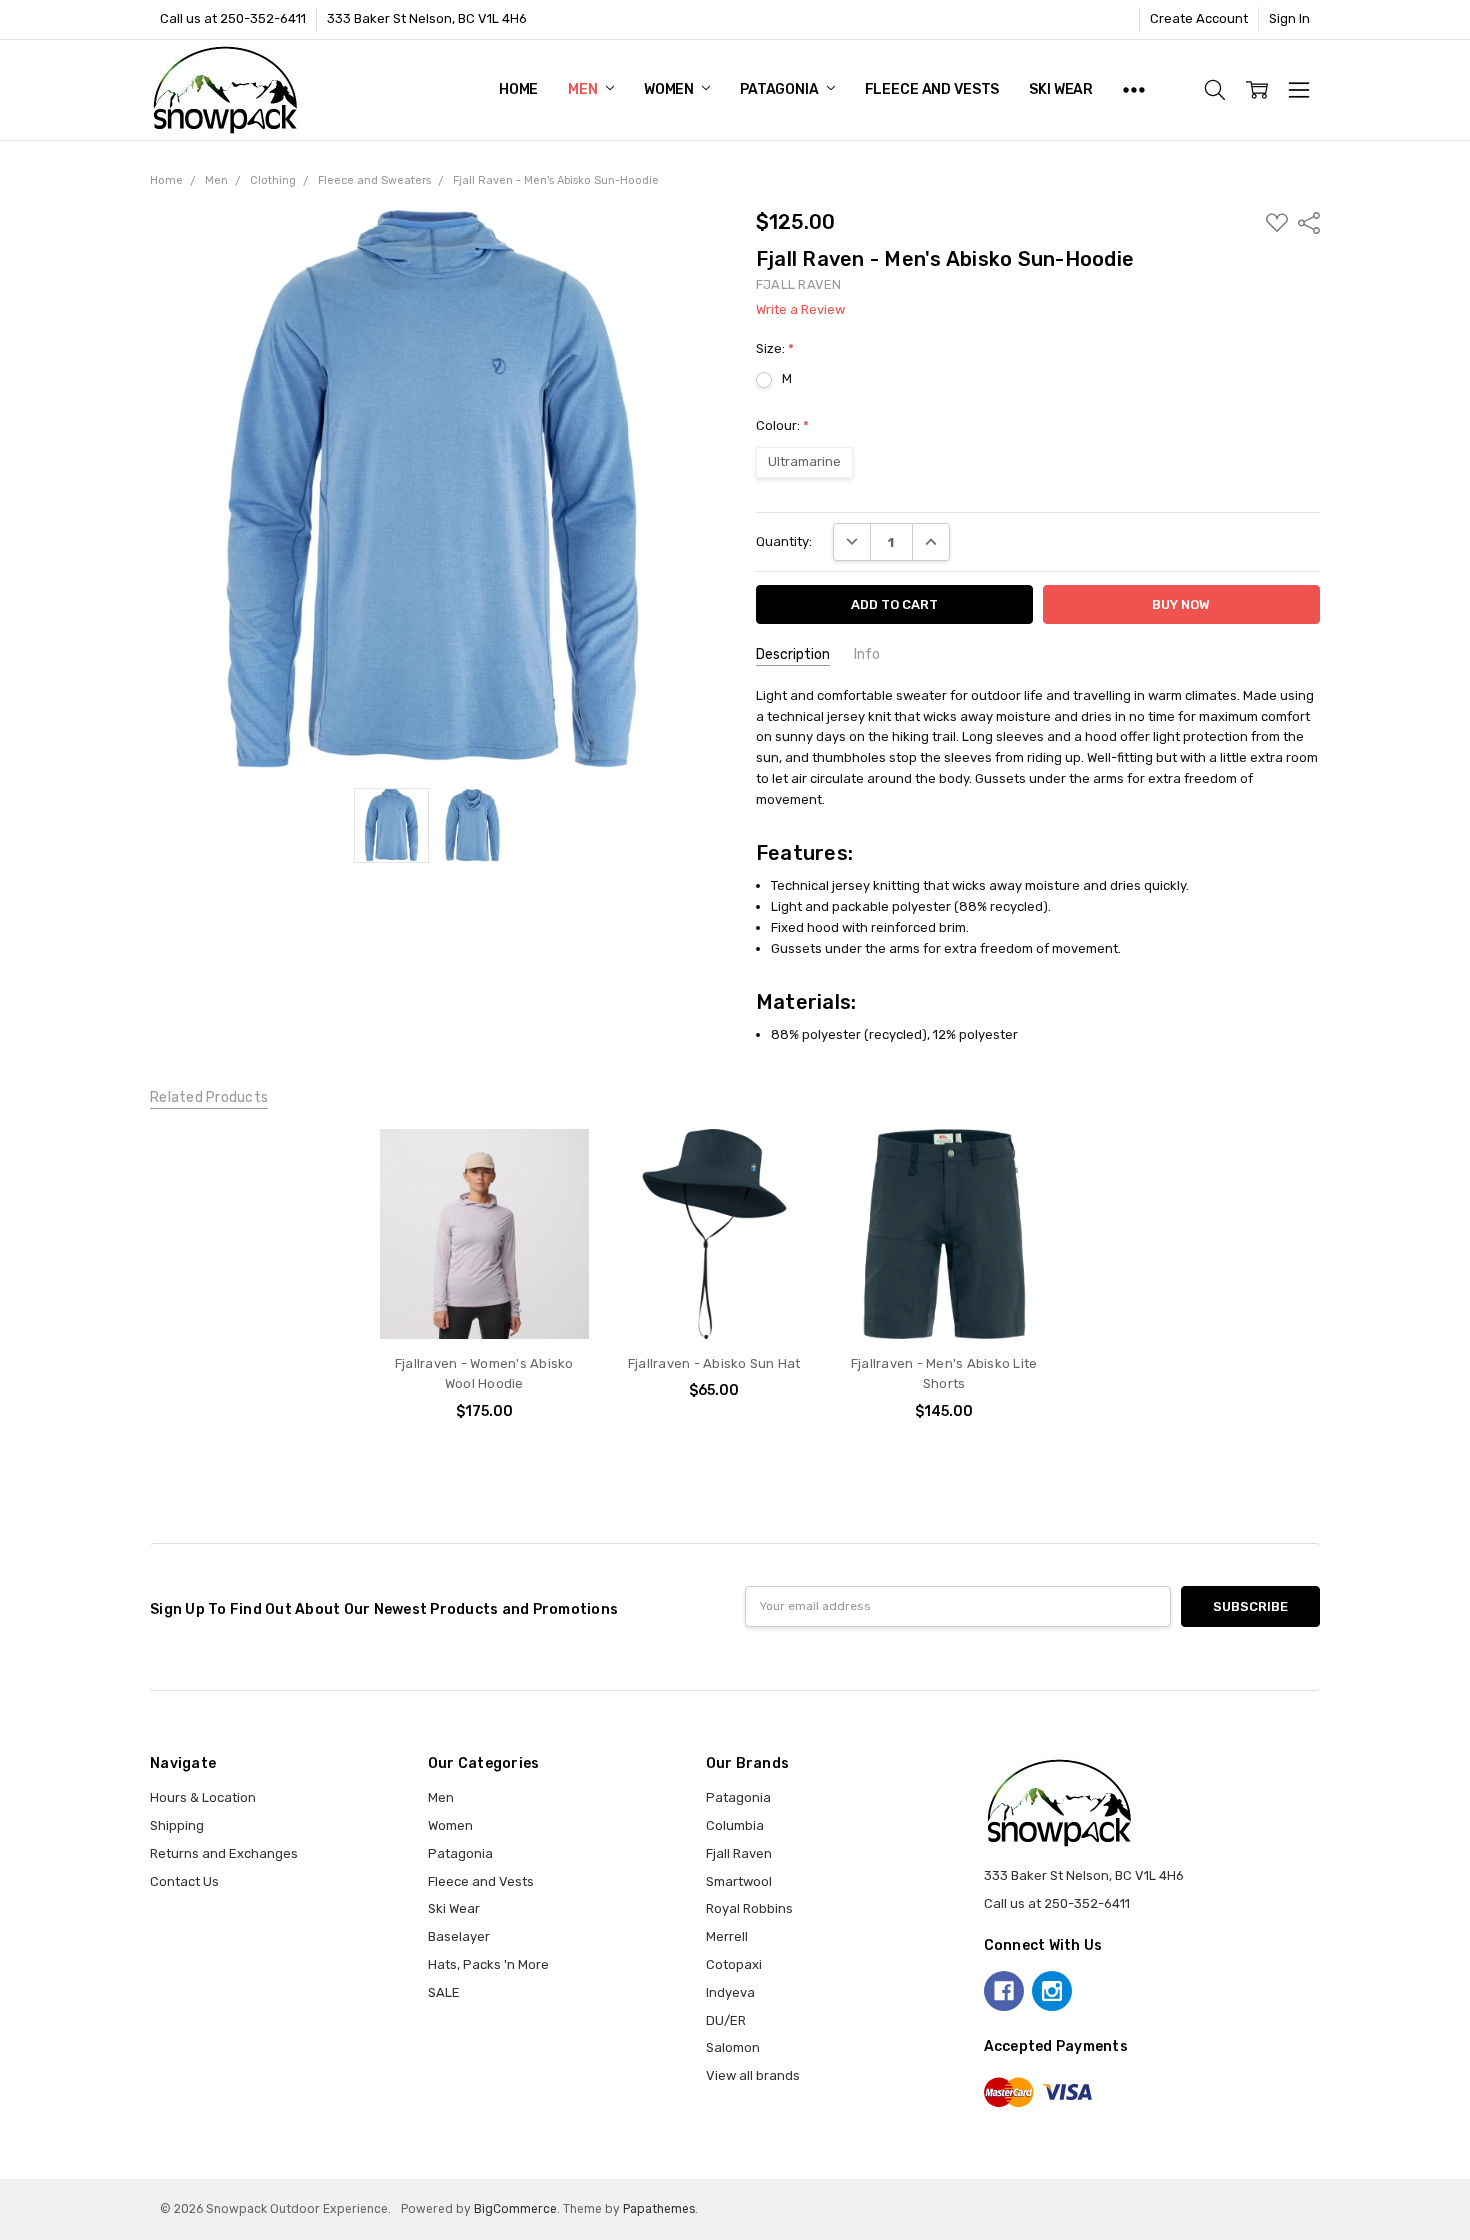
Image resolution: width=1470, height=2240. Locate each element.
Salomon (733, 2047)
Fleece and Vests (932, 89)
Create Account (1199, 18)
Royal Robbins (749, 1908)
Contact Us (184, 1881)
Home (518, 89)
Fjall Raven (739, 1853)
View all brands (753, 2075)
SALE (444, 1992)
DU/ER (726, 2020)
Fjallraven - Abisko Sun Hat (714, 1363)
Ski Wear (1061, 89)
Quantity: (784, 541)
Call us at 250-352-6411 (233, 18)
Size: (775, 348)
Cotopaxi (734, 1964)
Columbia (735, 1825)
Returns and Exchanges (224, 1853)
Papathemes (659, 2209)
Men (584, 89)
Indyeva (730, 1992)
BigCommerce (515, 2209)
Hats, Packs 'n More (488, 1964)
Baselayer (459, 1936)
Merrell (727, 1936)
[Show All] (1134, 90)
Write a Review (800, 310)
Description (793, 654)
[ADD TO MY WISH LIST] (555, 1194)
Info (867, 654)
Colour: (782, 425)
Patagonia (781, 89)
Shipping (177, 1825)
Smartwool (739, 1881)
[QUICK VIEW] (555, 1163)
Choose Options (484, 1300)
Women (670, 89)
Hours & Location (203, 1797)
